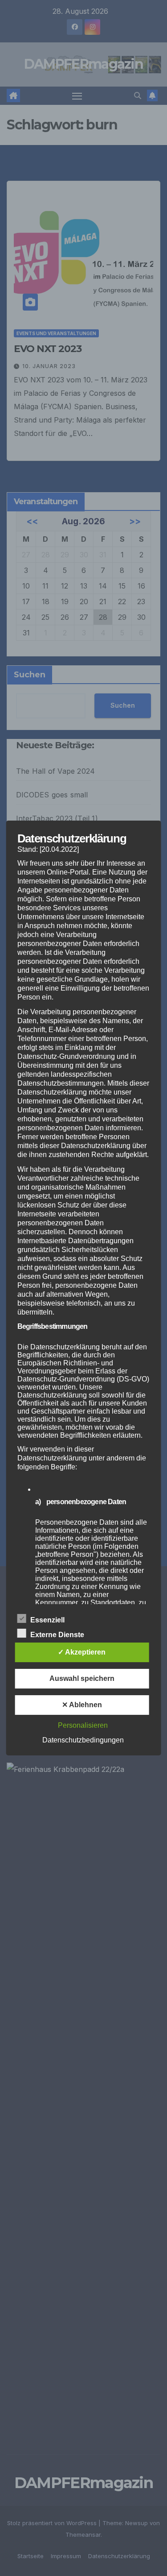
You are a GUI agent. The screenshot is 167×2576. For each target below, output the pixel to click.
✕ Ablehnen (82, 1705)
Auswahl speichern (82, 1678)
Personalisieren (83, 1725)
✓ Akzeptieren (82, 1652)
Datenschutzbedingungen (83, 1740)
